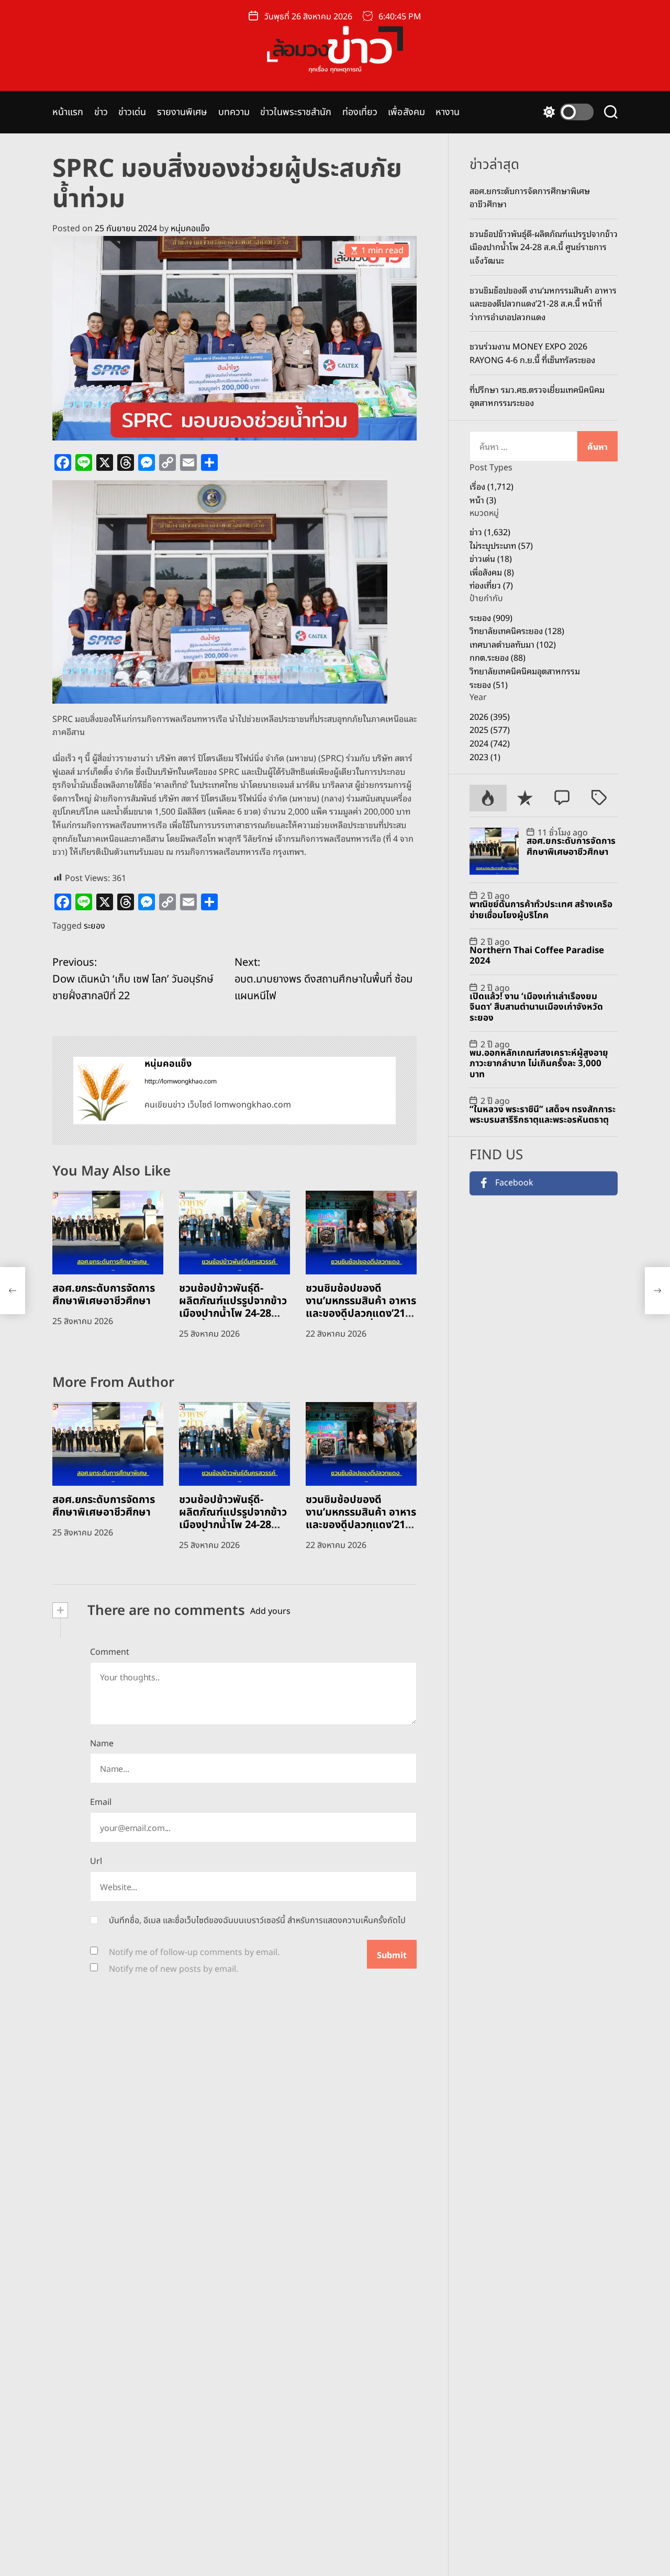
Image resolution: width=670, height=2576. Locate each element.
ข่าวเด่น (132, 112)
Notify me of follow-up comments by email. (194, 1952)
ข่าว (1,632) (490, 532)
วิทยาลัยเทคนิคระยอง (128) (517, 630)
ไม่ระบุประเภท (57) (501, 545)
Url (96, 1861)
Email (101, 1802)
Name (102, 1744)
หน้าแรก (68, 112)
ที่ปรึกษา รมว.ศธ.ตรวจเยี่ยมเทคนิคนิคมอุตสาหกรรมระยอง (537, 396)
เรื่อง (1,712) (492, 486)
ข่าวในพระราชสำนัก (296, 112)
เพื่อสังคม (406, 112)
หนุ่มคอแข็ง (190, 229)
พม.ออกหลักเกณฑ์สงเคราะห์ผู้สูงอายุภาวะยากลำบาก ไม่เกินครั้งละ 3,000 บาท (539, 1064)
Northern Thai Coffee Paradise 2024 (537, 956)
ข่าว (101, 112)
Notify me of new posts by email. (174, 1969)
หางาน (448, 112)
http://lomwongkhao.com (181, 1081)
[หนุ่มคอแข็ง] (104, 1090)
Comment (110, 1652)
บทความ (234, 112)
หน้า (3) (483, 500)
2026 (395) (490, 716)
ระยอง (94, 926)
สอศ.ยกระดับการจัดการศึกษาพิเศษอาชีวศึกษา (104, 1295)
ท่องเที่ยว (360, 112)
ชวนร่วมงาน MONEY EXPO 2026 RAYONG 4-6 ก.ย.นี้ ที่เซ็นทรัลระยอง (532, 353)
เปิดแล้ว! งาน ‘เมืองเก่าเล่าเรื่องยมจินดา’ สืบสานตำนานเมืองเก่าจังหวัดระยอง (536, 1007)
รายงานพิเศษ (182, 112)
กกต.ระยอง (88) (498, 658)
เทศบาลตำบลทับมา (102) (513, 644)
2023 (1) (485, 756)
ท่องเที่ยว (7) (491, 585)
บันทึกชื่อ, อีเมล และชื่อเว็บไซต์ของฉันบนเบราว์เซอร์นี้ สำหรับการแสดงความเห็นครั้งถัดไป (257, 1920)
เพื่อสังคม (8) (492, 572)
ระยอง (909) (491, 617)
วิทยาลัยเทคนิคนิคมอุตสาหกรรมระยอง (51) (525, 677)
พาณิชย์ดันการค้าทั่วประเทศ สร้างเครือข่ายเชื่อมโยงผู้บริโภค (541, 910)
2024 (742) (490, 743)
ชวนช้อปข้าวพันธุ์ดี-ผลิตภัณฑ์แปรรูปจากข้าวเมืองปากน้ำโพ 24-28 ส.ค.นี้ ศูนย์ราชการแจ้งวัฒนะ (233, 1314)
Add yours (270, 1611)
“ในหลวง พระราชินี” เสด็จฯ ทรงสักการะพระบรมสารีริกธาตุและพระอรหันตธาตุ (543, 1115)
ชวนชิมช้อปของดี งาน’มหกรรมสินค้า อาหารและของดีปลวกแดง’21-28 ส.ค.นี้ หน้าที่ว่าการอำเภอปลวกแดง (361, 1314)
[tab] (488, 798)
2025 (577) (490, 730)
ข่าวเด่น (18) (491, 558)
